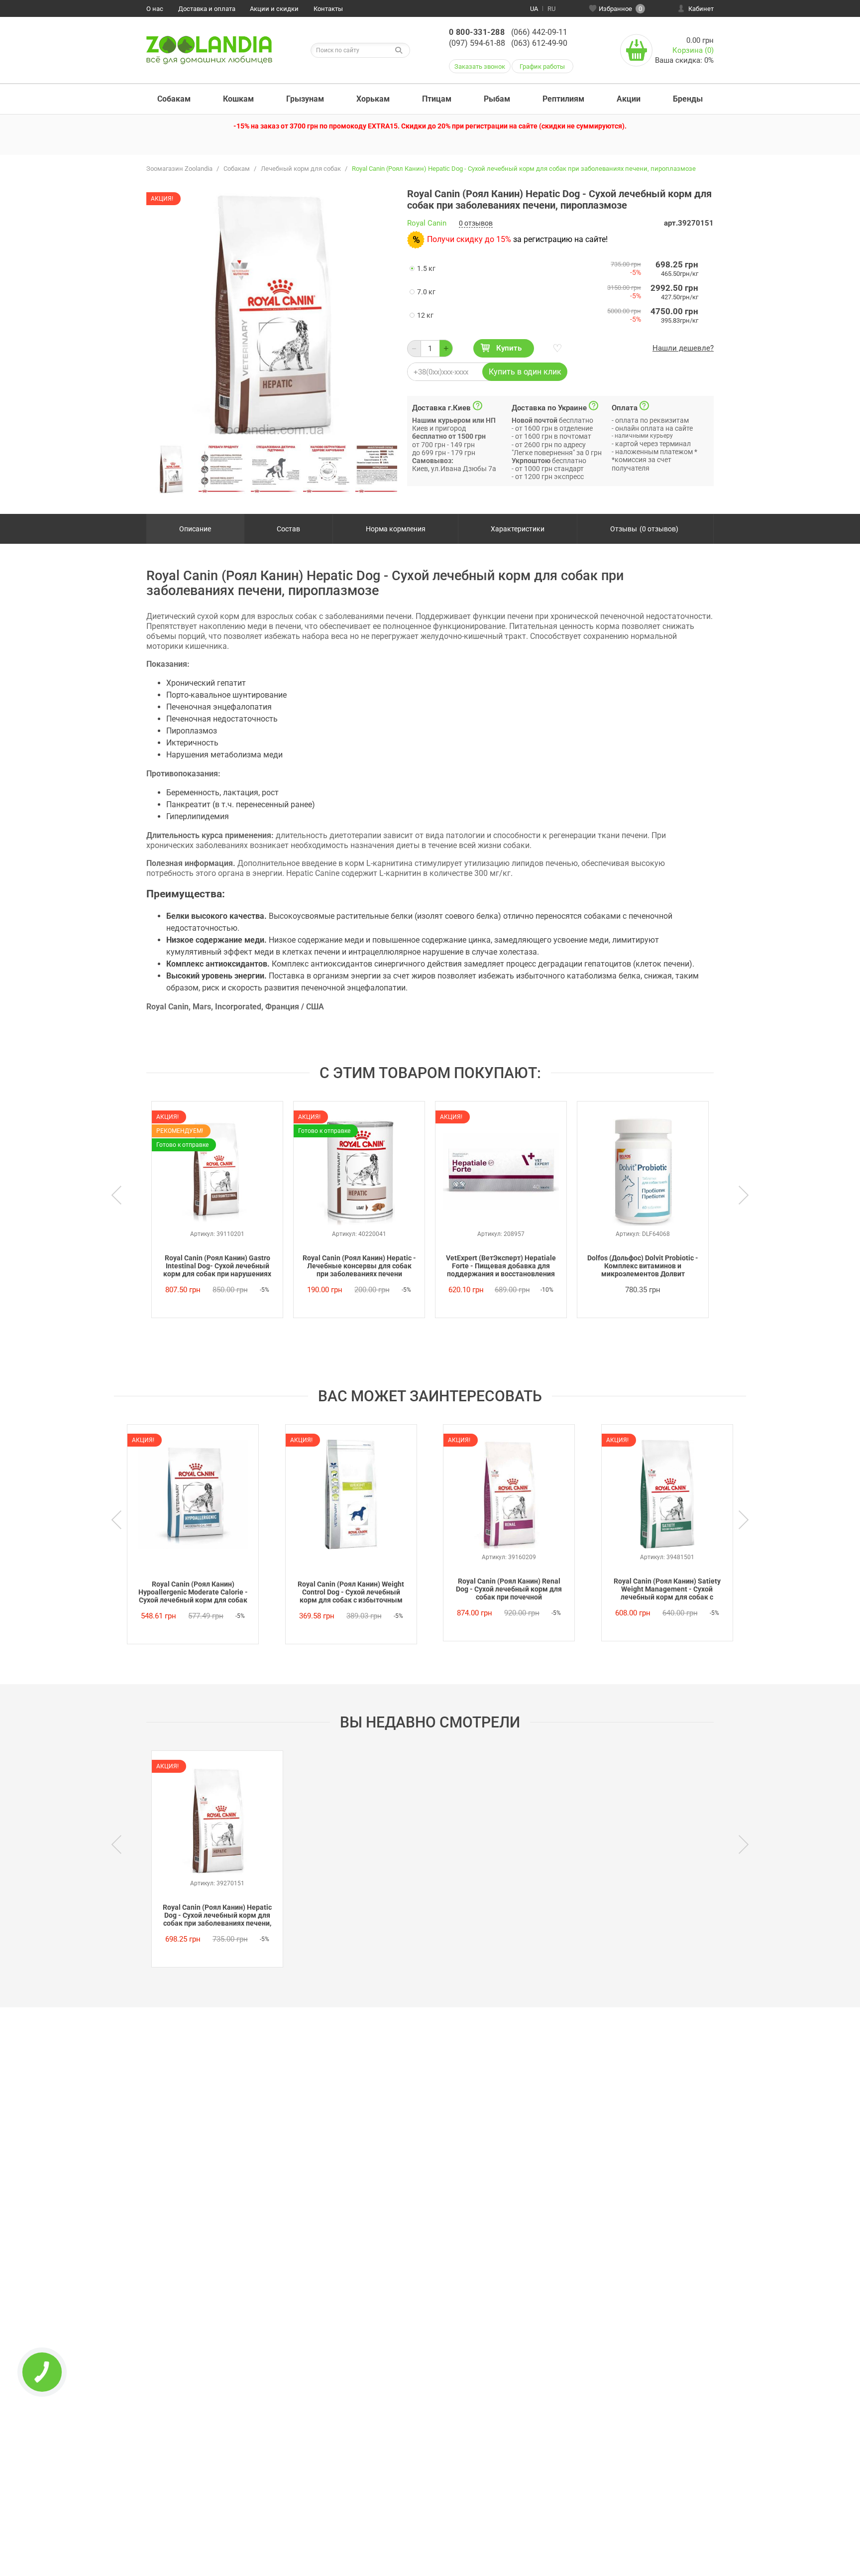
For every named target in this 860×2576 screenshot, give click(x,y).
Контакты (328, 9)
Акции (629, 99)
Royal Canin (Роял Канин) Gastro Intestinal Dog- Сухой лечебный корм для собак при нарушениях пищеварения (217, 1266)
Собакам (174, 99)
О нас (155, 9)
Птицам (437, 99)
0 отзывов (476, 223)
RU (551, 9)
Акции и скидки (274, 9)
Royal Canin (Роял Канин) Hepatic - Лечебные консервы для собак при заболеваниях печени (359, 1266)
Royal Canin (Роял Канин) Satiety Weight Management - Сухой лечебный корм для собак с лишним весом (667, 1590)
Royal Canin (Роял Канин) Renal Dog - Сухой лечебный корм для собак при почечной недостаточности (509, 1590)
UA (534, 9)
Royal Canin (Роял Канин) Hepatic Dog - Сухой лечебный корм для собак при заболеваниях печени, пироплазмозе (217, 1916)
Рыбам (497, 99)
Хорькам (373, 99)
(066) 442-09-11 (539, 32)
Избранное (620, 9)
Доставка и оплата (207, 9)
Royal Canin (427, 223)
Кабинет (701, 9)
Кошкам (238, 99)
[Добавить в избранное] (556, 349)
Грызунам (305, 99)
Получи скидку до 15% (469, 239)
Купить (509, 348)
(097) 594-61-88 (477, 43)
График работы (542, 66)
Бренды (688, 99)
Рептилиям (563, 99)
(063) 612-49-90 (539, 43)
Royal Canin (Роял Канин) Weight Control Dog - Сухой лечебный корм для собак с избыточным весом (351, 1593)
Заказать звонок (480, 66)
